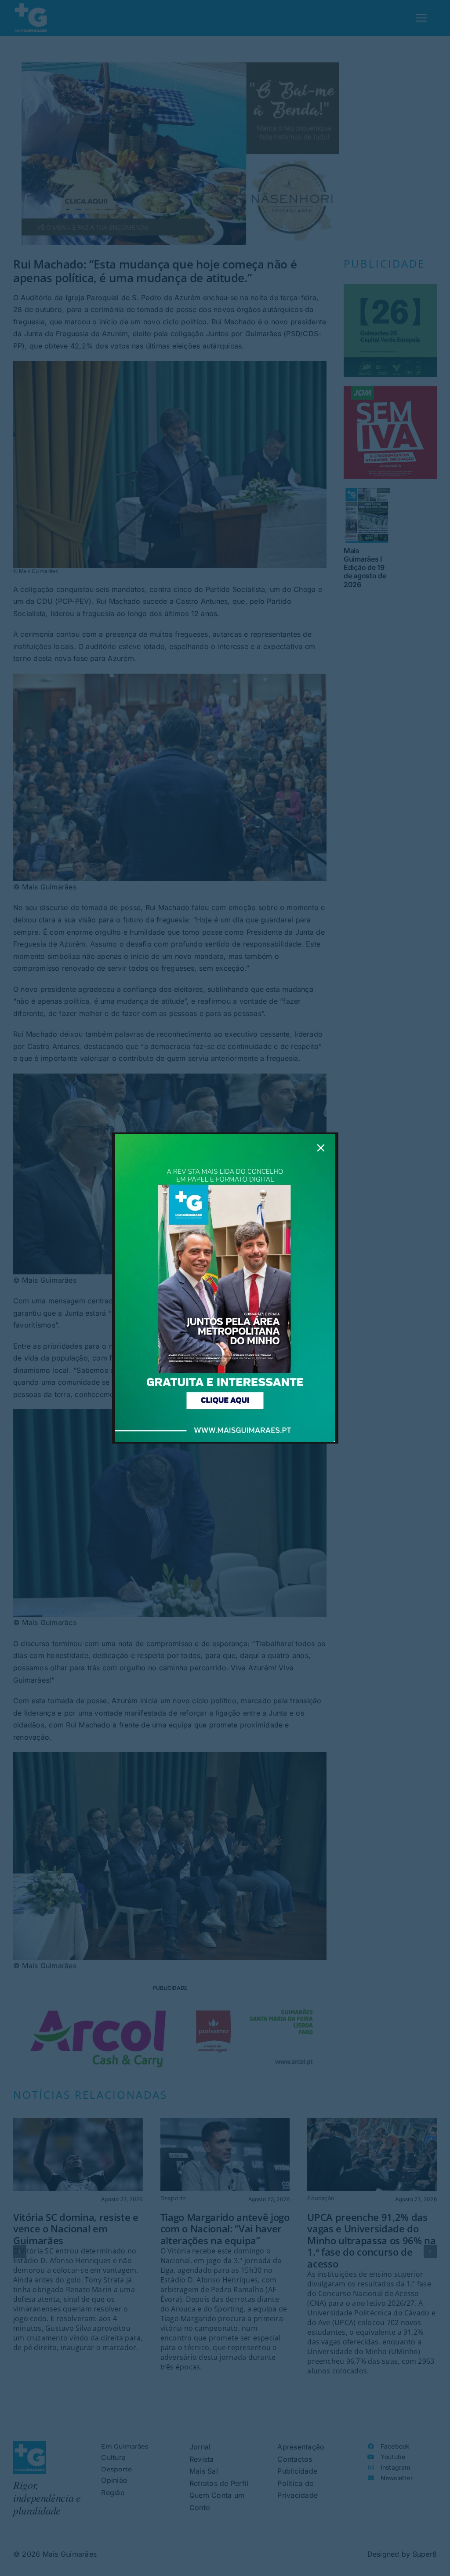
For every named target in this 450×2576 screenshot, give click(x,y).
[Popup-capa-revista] (225, 1138)
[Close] (321, 1148)
